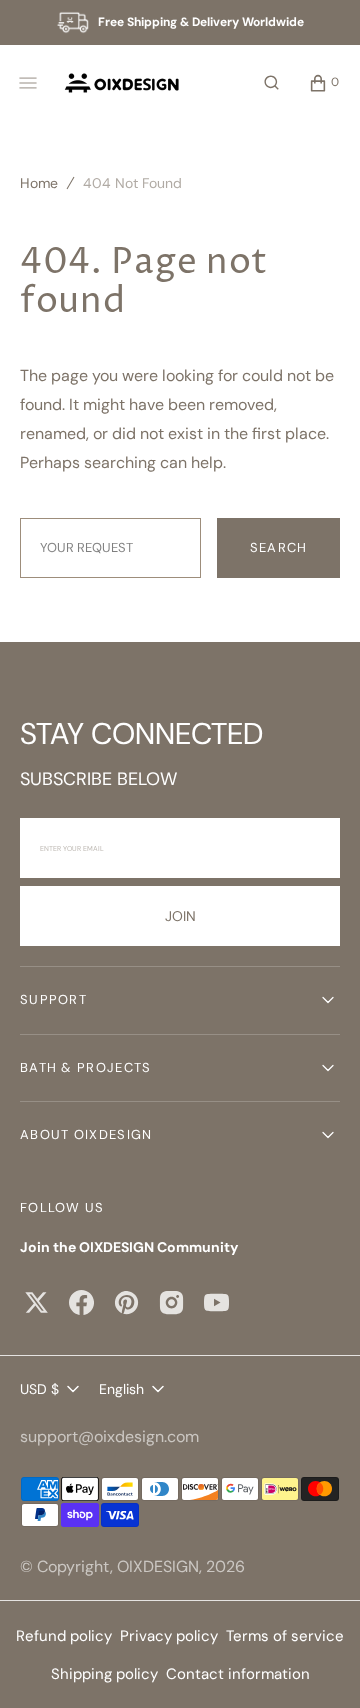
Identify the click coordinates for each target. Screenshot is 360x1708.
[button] (271, 83)
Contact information (238, 1674)
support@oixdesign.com (109, 1436)
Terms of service (285, 1636)
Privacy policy (169, 1636)
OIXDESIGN (158, 1566)
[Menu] (28, 83)
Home (39, 183)
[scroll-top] (314, 1662)
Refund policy (64, 1636)
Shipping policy (104, 1674)
